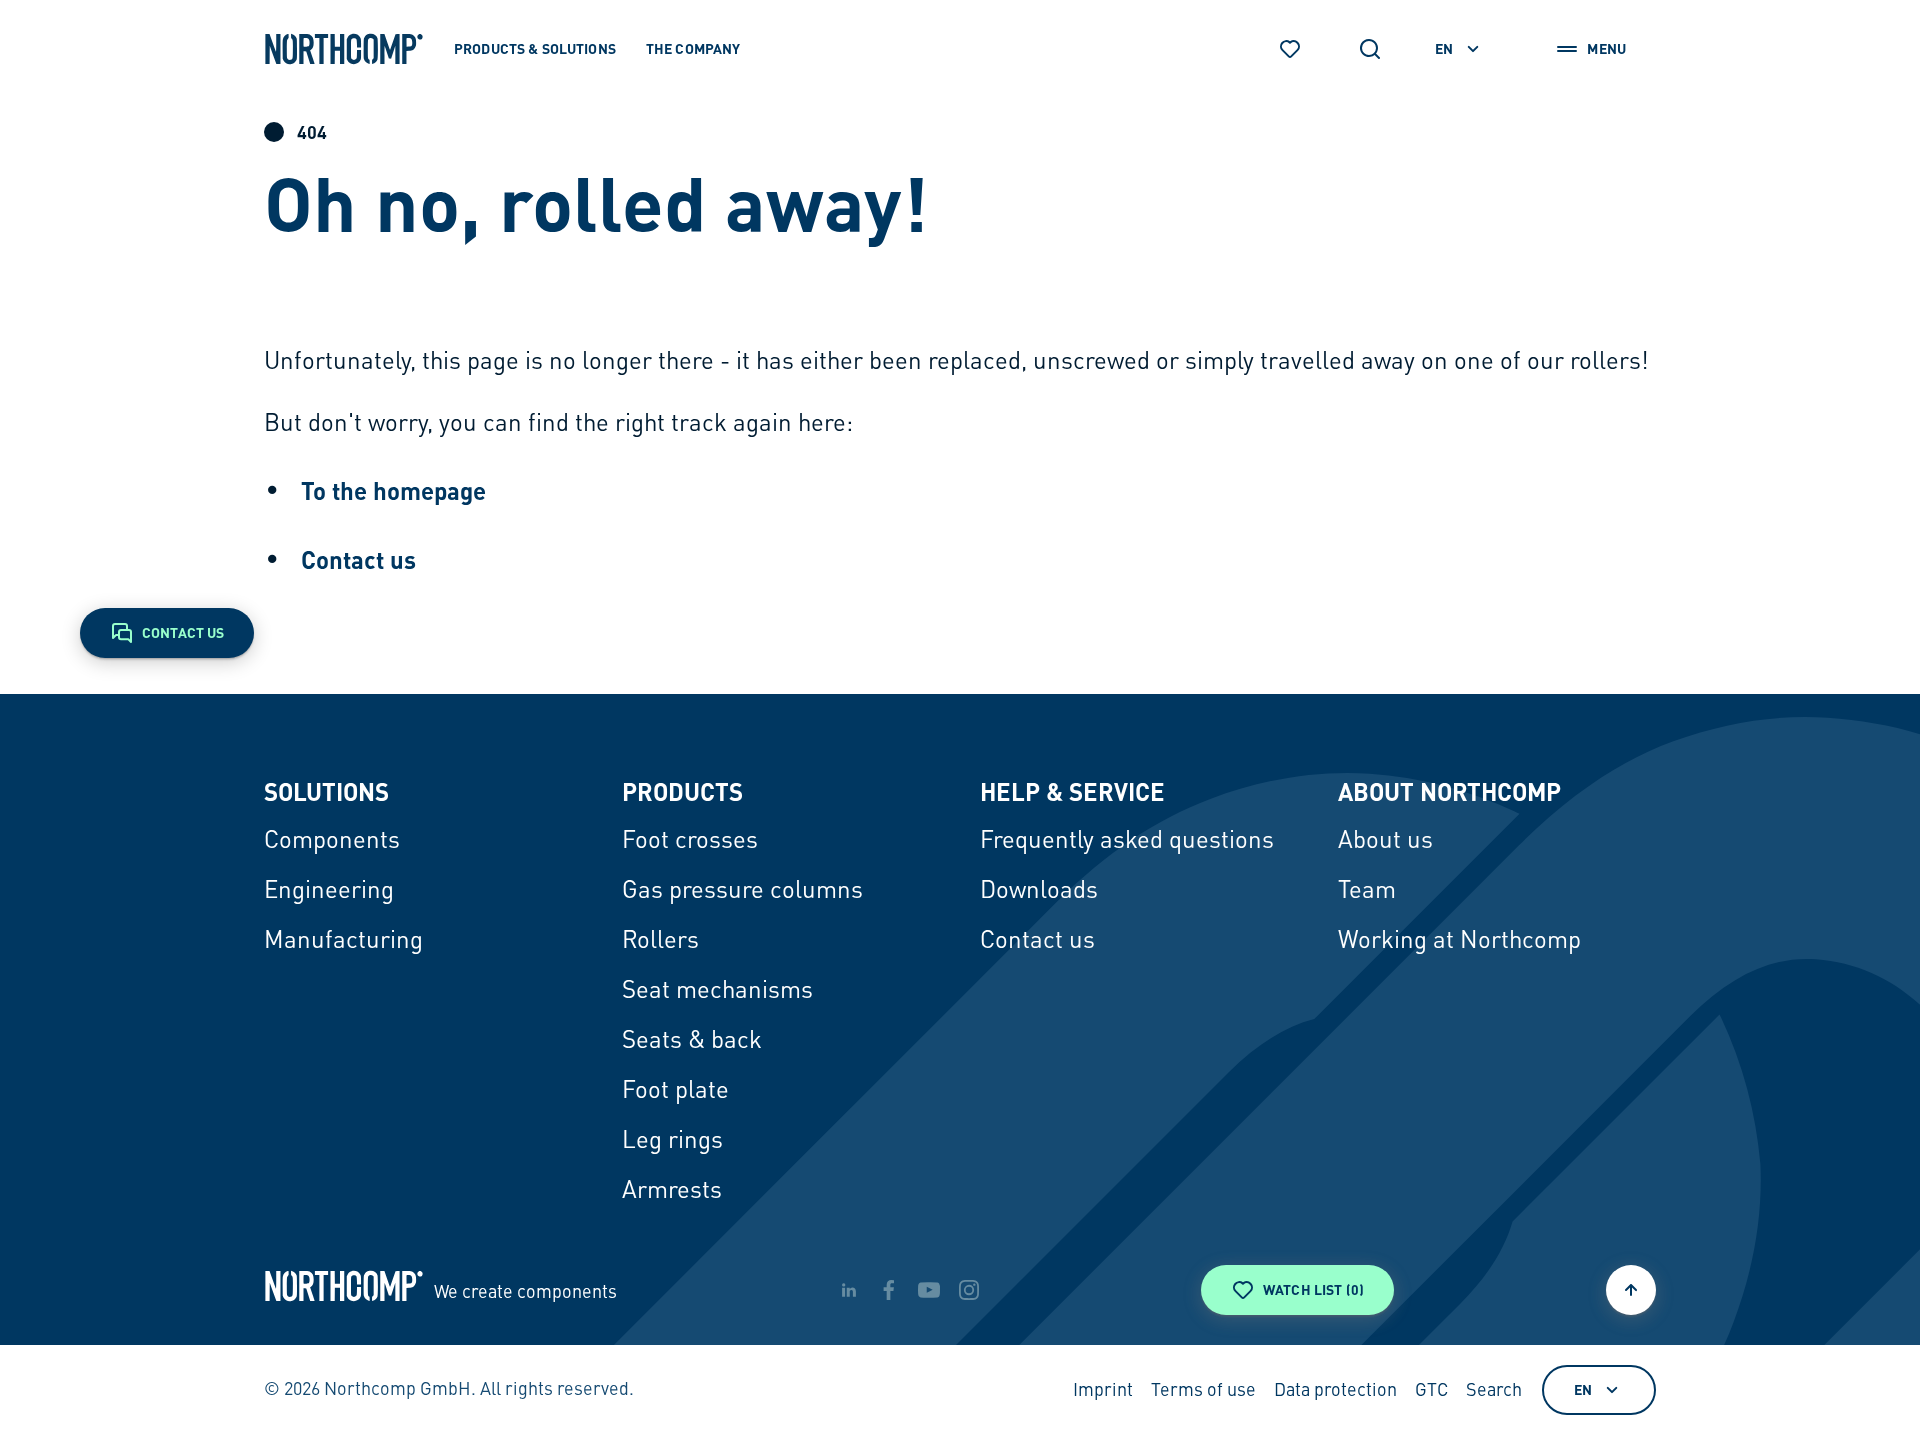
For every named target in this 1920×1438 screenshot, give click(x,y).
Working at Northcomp (1459, 942)
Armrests (672, 1192)
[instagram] (969, 1290)
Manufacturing (343, 942)
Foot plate (675, 1092)
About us (1385, 842)
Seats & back (692, 1042)
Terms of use (1203, 1391)
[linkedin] (849, 1290)
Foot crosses (690, 842)
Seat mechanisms (717, 992)
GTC (1431, 1391)
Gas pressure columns (742, 892)
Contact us (358, 559)
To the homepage (393, 490)
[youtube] (929, 1290)
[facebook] (889, 1290)
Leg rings (672, 1142)
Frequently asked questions (1127, 842)
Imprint (1103, 1391)
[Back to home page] (344, 49)
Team (1367, 892)
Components (332, 842)
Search (1494, 1391)
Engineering (329, 892)
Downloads (1039, 892)
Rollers (660, 942)
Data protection (1335, 1391)
